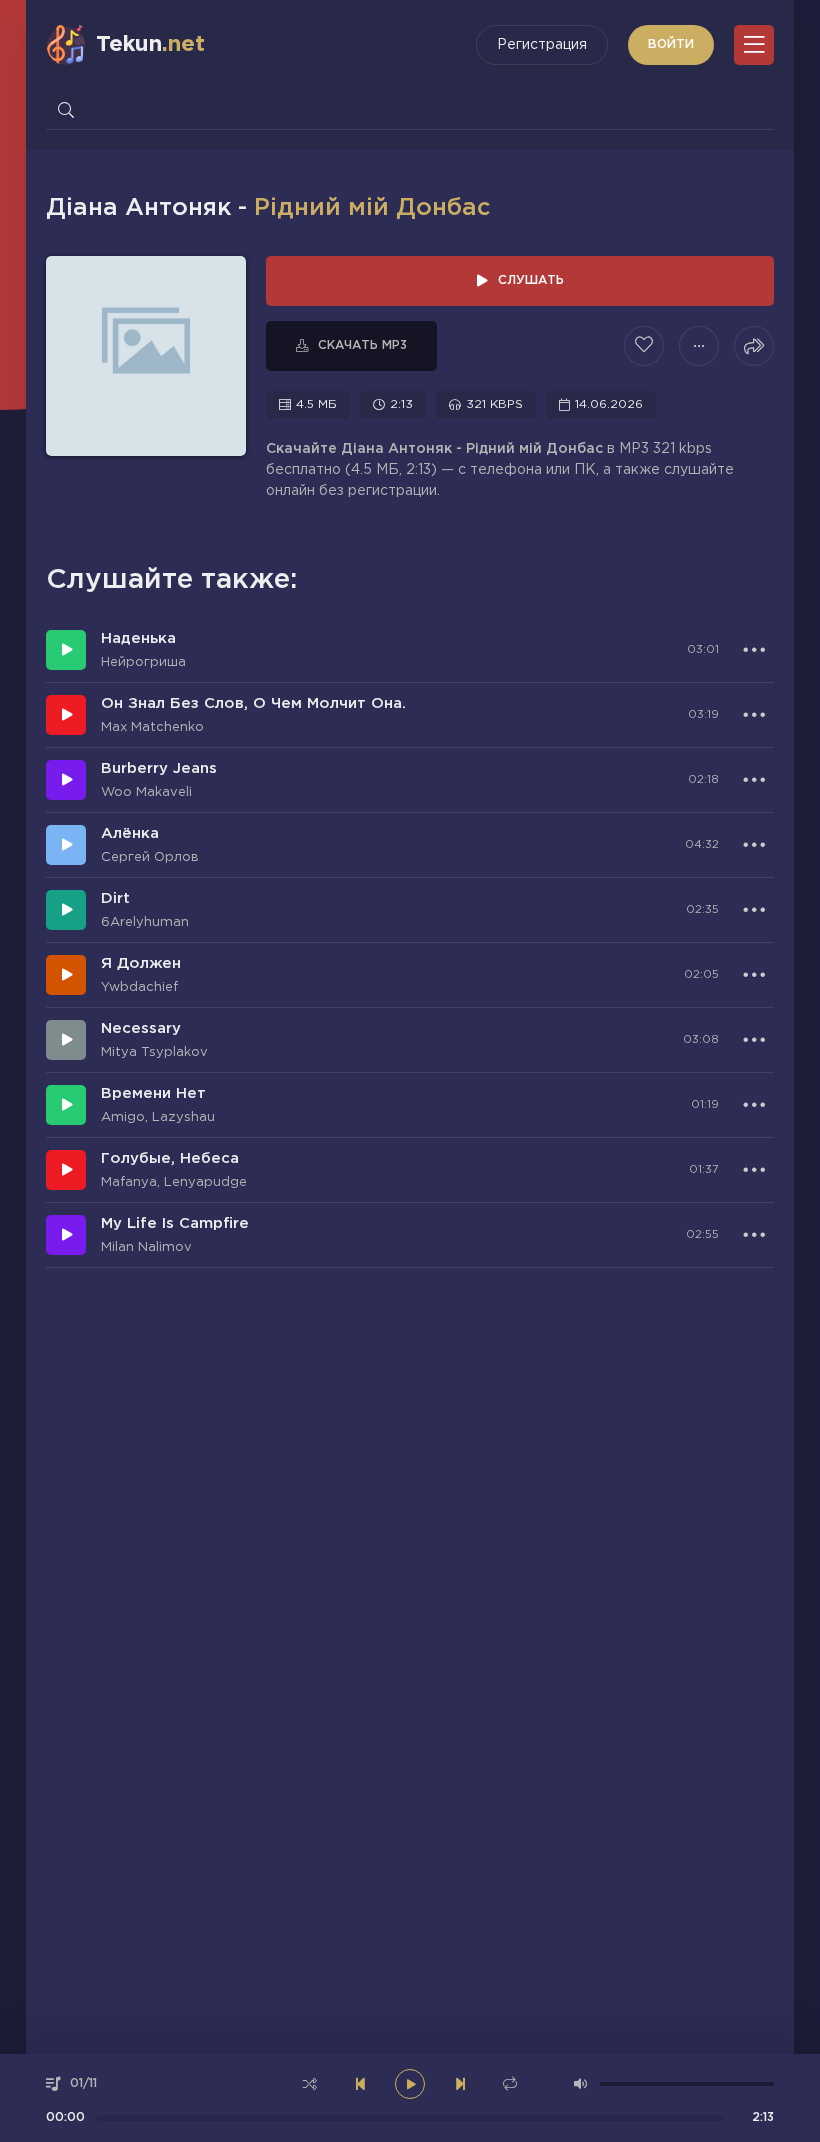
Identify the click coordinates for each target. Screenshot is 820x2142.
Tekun (150, 45)
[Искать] (66, 110)
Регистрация (542, 45)
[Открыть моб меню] (754, 45)
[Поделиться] (754, 346)
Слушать (531, 280)
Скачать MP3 (362, 345)
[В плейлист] (699, 346)
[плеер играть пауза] (410, 2084)
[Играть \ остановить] (66, 650)
